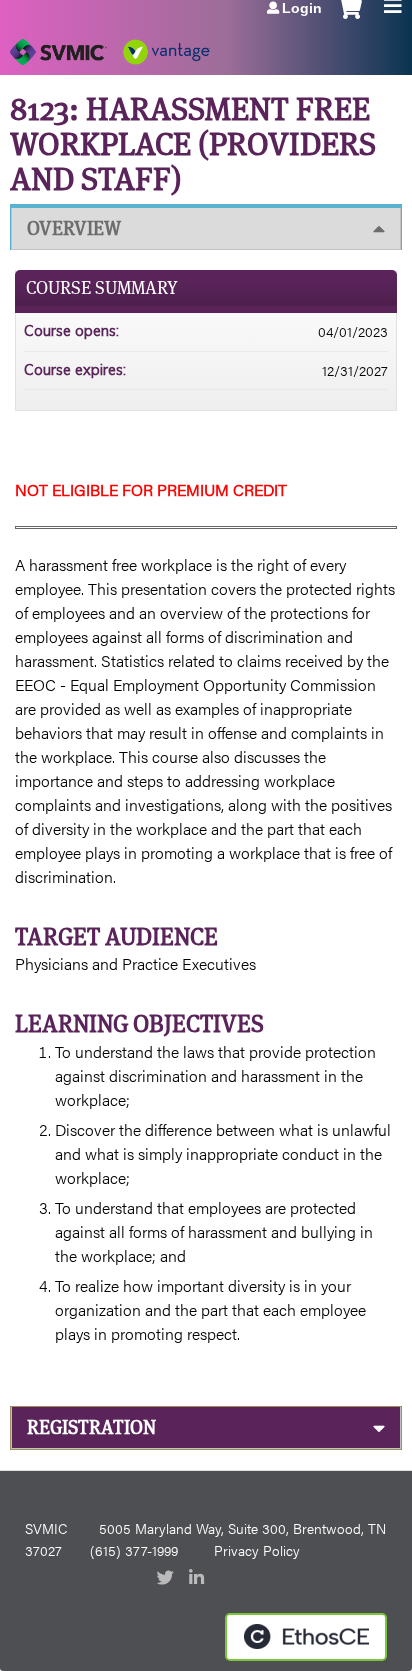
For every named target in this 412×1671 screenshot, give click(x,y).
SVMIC (46, 1528)
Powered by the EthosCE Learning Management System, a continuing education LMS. (306, 1637)
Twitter (167, 1579)
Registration (91, 1427)
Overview (74, 228)
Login (302, 8)
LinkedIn (199, 1579)
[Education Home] (110, 45)
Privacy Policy (257, 1550)
